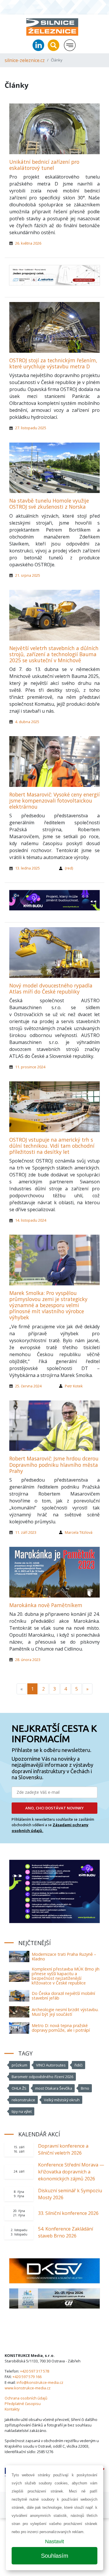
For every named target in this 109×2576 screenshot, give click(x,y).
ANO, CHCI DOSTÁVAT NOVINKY (54, 1808)
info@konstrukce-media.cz (40, 2382)
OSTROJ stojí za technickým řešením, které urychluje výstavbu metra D (53, 363)
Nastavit (54, 2542)
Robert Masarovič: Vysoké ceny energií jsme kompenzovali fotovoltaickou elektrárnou (54, 801)
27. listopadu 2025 (31, 428)
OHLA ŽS (19, 2088)
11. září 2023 (26, 1532)
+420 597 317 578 (35, 2371)
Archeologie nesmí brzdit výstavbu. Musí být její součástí (65, 2012)
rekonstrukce (23, 2100)
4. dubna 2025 (27, 722)
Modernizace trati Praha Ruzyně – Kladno (64, 1956)
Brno (85, 2088)
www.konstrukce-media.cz (28, 2388)
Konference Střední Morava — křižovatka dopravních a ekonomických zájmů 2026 (71, 2172)
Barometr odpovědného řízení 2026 (42, 2077)
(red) (69, 868)
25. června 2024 (28, 1386)
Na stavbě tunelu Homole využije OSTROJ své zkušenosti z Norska (49, 504)
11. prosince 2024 (30, 1067)
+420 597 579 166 (27, 2377)
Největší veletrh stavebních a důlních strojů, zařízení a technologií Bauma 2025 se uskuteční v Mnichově (54, 654)
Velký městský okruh (62, 2100)
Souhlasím (55, 2556)
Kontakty (12, 2409)
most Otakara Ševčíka (54, 2088)
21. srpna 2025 (28, 575)
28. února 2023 (28, 1660)
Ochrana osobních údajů (26, 2398)
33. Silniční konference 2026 (68, 2213)
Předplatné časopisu (23, 2404)
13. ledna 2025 (27, 868)
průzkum (19, 2065)
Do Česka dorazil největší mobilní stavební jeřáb (63, 1996)
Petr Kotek (74, 1386)
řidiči (78, 2065)
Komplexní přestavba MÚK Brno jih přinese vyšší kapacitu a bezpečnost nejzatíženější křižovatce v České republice (66, 1976)
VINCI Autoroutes (51, 2065)
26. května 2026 (28, 243)
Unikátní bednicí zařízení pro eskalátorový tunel (44, 165)
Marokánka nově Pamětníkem (46, 1605)
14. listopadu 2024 (31, 1220)
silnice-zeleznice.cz (25, 60)
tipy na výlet (22, 2111)
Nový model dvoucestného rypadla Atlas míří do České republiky (51, 988)
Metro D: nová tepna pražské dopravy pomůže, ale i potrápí (61, 2028)
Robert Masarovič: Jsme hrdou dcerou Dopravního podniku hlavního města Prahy (54, 1465)
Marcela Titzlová (79, 1532)
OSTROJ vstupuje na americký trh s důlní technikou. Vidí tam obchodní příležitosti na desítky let (52, 1146)
